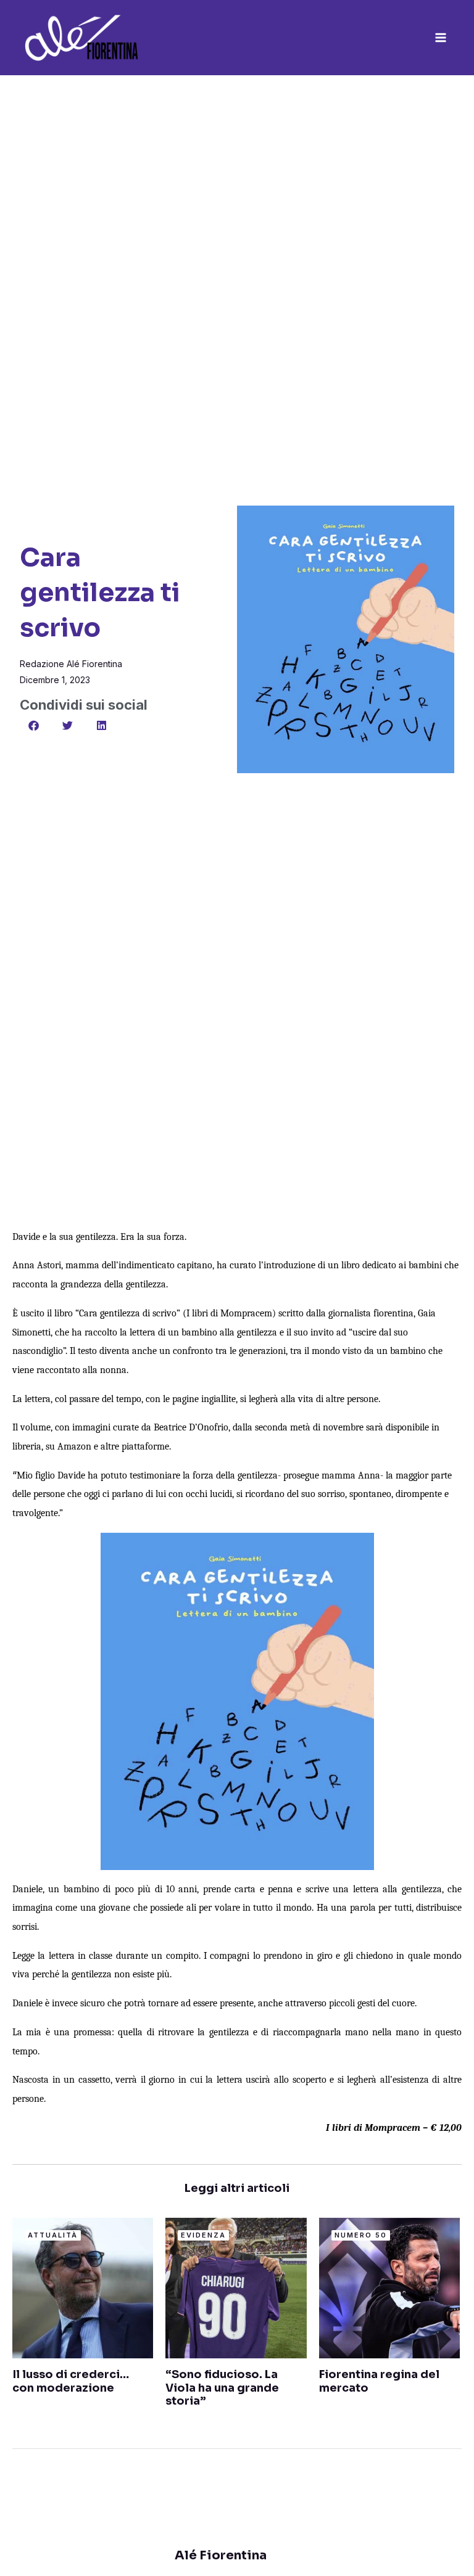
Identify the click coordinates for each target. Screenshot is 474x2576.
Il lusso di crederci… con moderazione (71, 2381)
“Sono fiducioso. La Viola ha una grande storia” (222, 2388)
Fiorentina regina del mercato (379, 2381)
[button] (34, 725)
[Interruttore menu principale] (441, 38)
